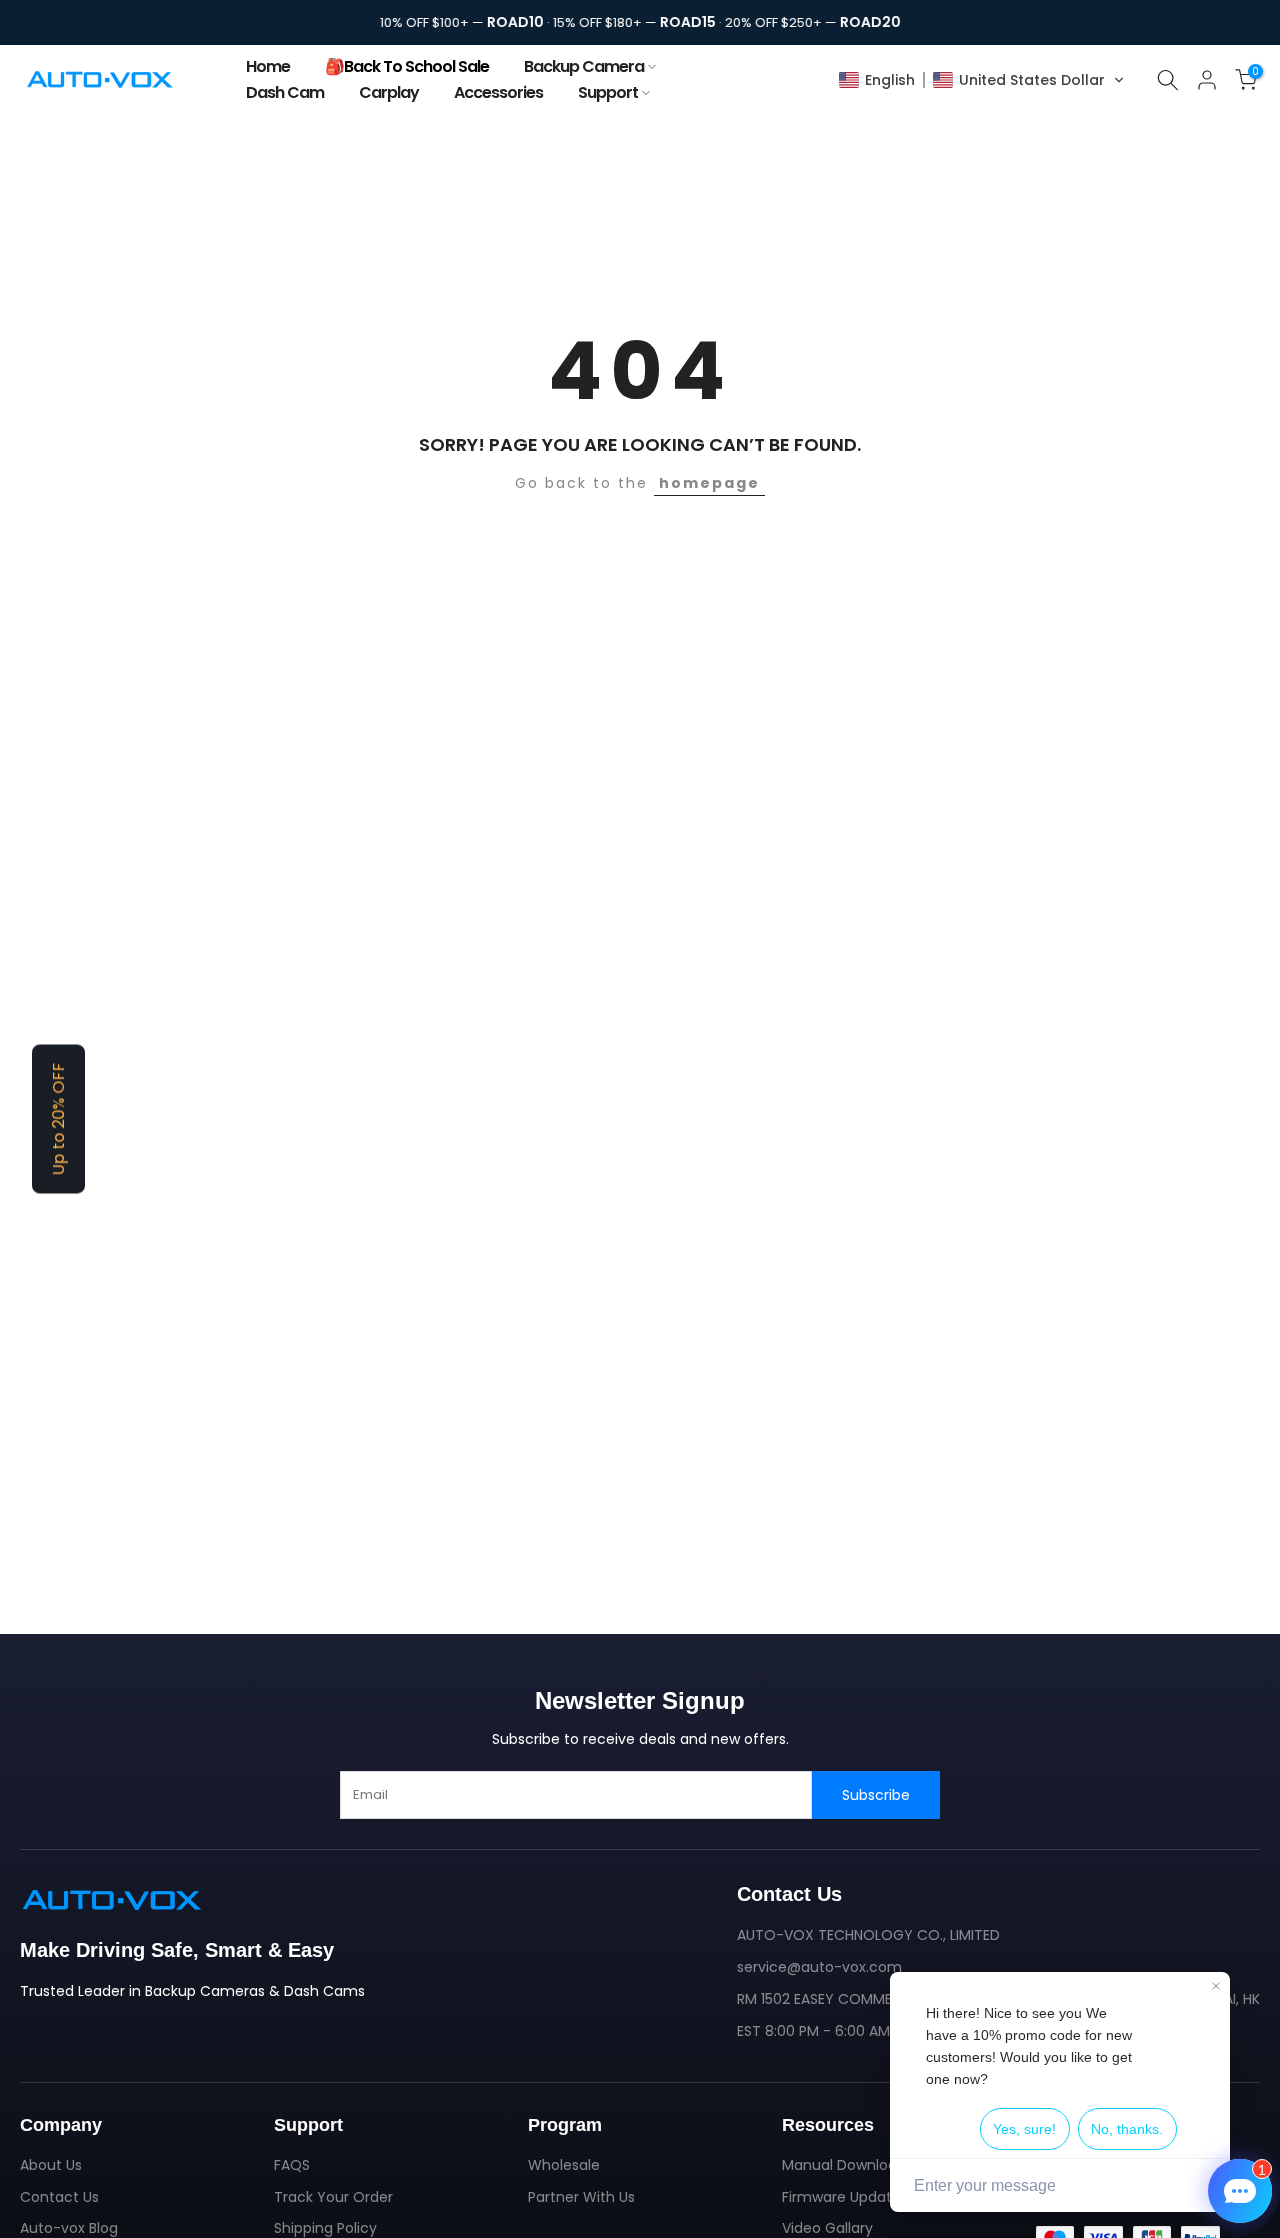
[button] (982, 80)
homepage (709, 483)
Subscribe (876, 1795)
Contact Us (59, 2197)
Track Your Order (333, 2197)
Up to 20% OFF (58, 1119)
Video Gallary (827, 2228)
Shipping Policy (325, 2228)
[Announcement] (640, 23)
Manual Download (844, 2165)
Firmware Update (841, 2197)
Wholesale (564, 2165)
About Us (51, 2165)
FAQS (292, 2165)
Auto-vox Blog (69, 2228)
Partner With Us (581, 2197)
